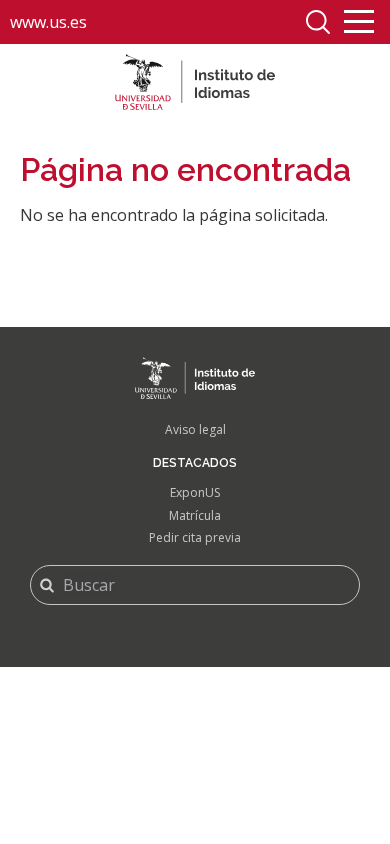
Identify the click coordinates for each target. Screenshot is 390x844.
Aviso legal (195, 429)
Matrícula (195, 515)
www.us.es (48, 22)
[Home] (195, 82)
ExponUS (195, 492)
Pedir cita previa (195, 537)
